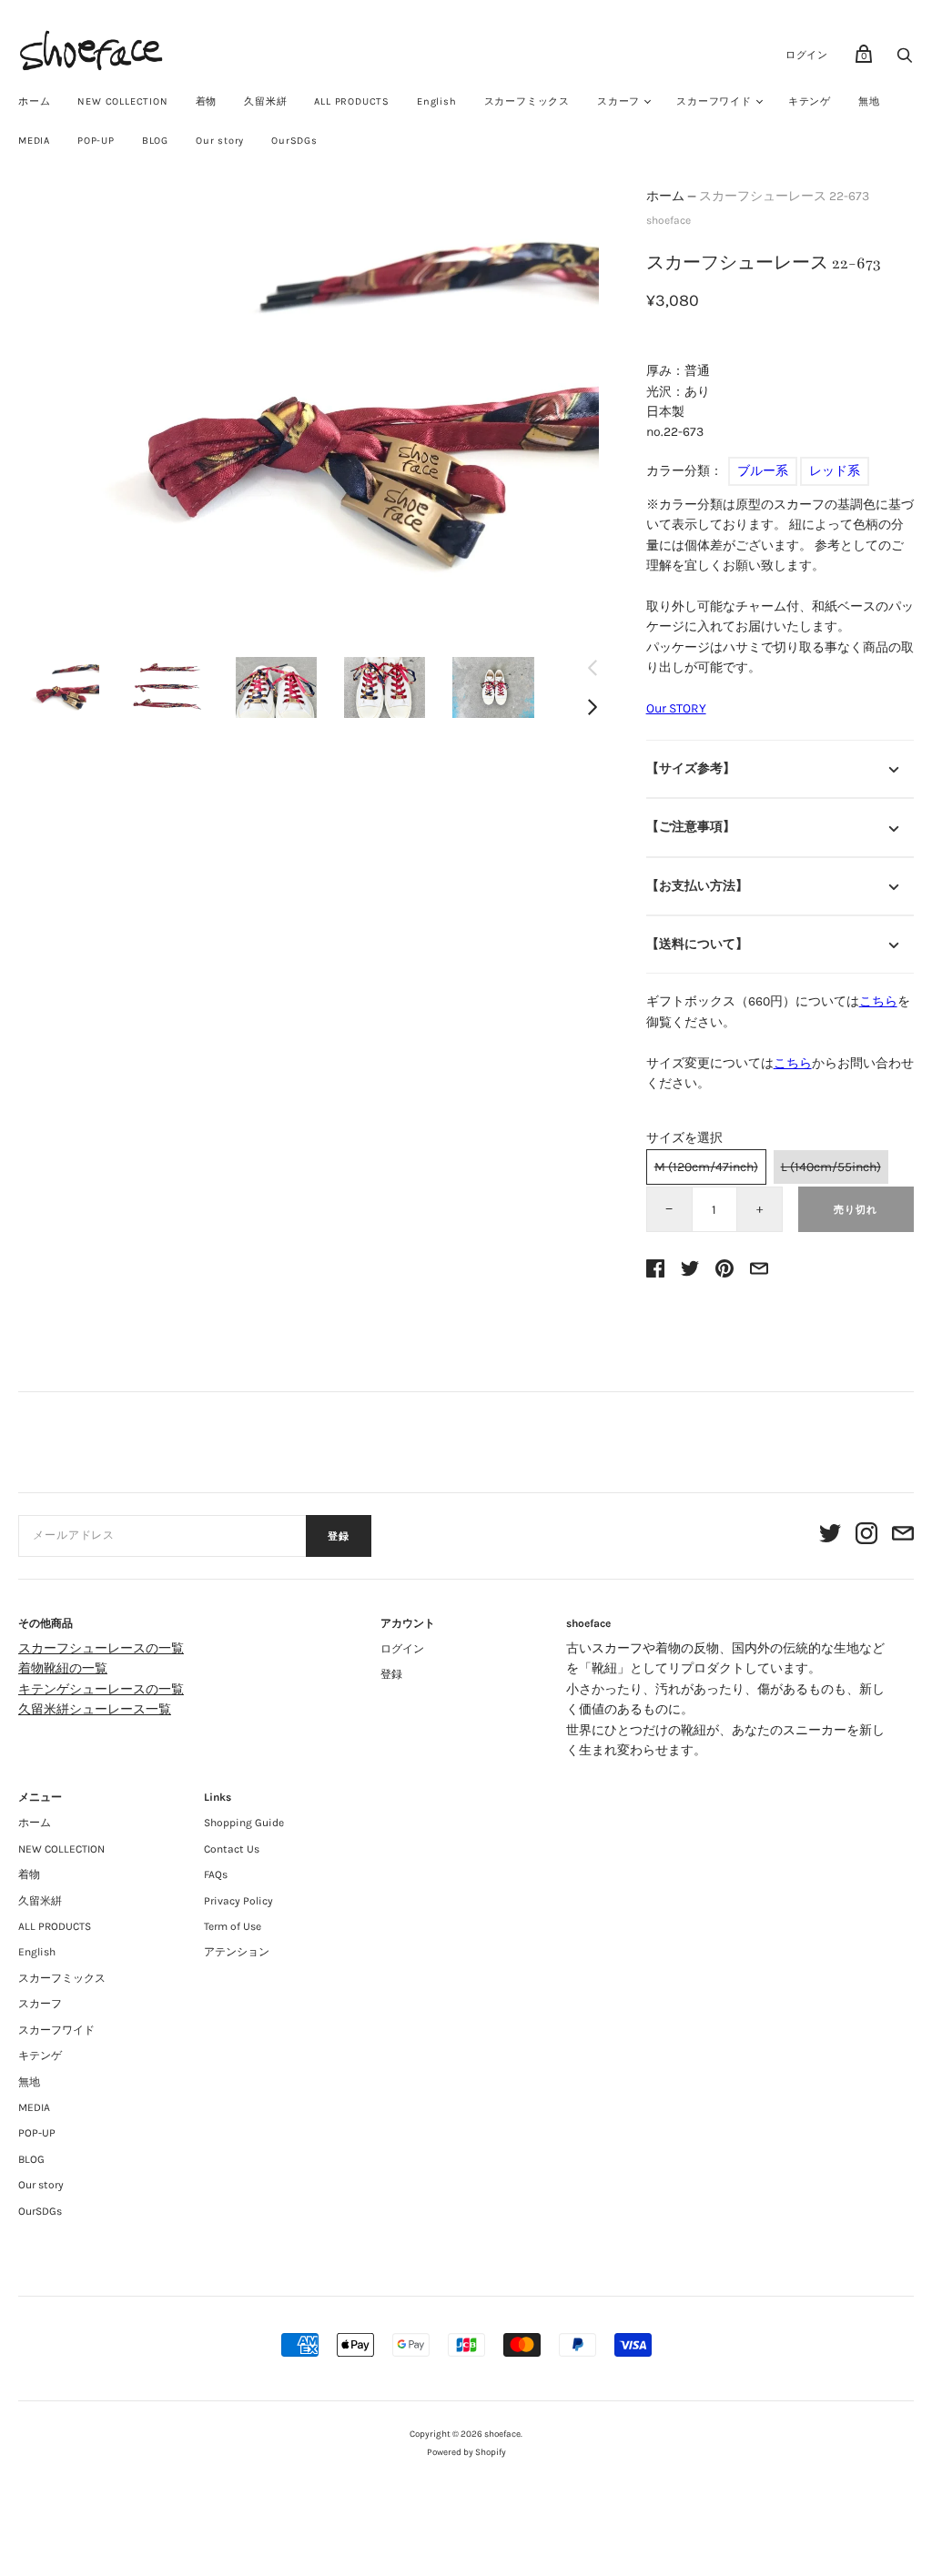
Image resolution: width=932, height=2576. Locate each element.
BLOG (155, 141)
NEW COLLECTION (122, 101)
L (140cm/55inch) (831, 1167)
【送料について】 (697, 944)
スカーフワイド (714, 101)
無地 (869, 101)
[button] (59, 687)
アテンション (237, 1952)
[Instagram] (866, 1536)
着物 (207, 101)
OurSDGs (294, 141)
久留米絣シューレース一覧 (95, 1709)
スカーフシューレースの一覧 (101, 1648)
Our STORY (676, 708)
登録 (339, 1536)
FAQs (216, 1874)
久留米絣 (265, 101)
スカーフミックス (527, 101)
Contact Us (232, 1849)
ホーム (34, 101)
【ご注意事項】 (691, 827)
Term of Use (233, 1926)
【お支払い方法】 (697, 886)
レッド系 (835, 471)
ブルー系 (763, 471)
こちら (878, 1001)
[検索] (905, 61)
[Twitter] (830, 1536)
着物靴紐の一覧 (63, 1668)
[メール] (903, 1536)
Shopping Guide (244, 1823)
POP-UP (96, 141)
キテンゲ (810, 101)
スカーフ (618, 101)
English (437, 101)
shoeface (669, 220)
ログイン (807, 55)
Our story (220, 141)
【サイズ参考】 (691, 768)
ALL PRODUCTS (352, 101)
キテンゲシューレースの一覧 (101, 1689)
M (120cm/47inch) (706, 1167)
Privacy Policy (238, 1901)
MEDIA (34, 141)
